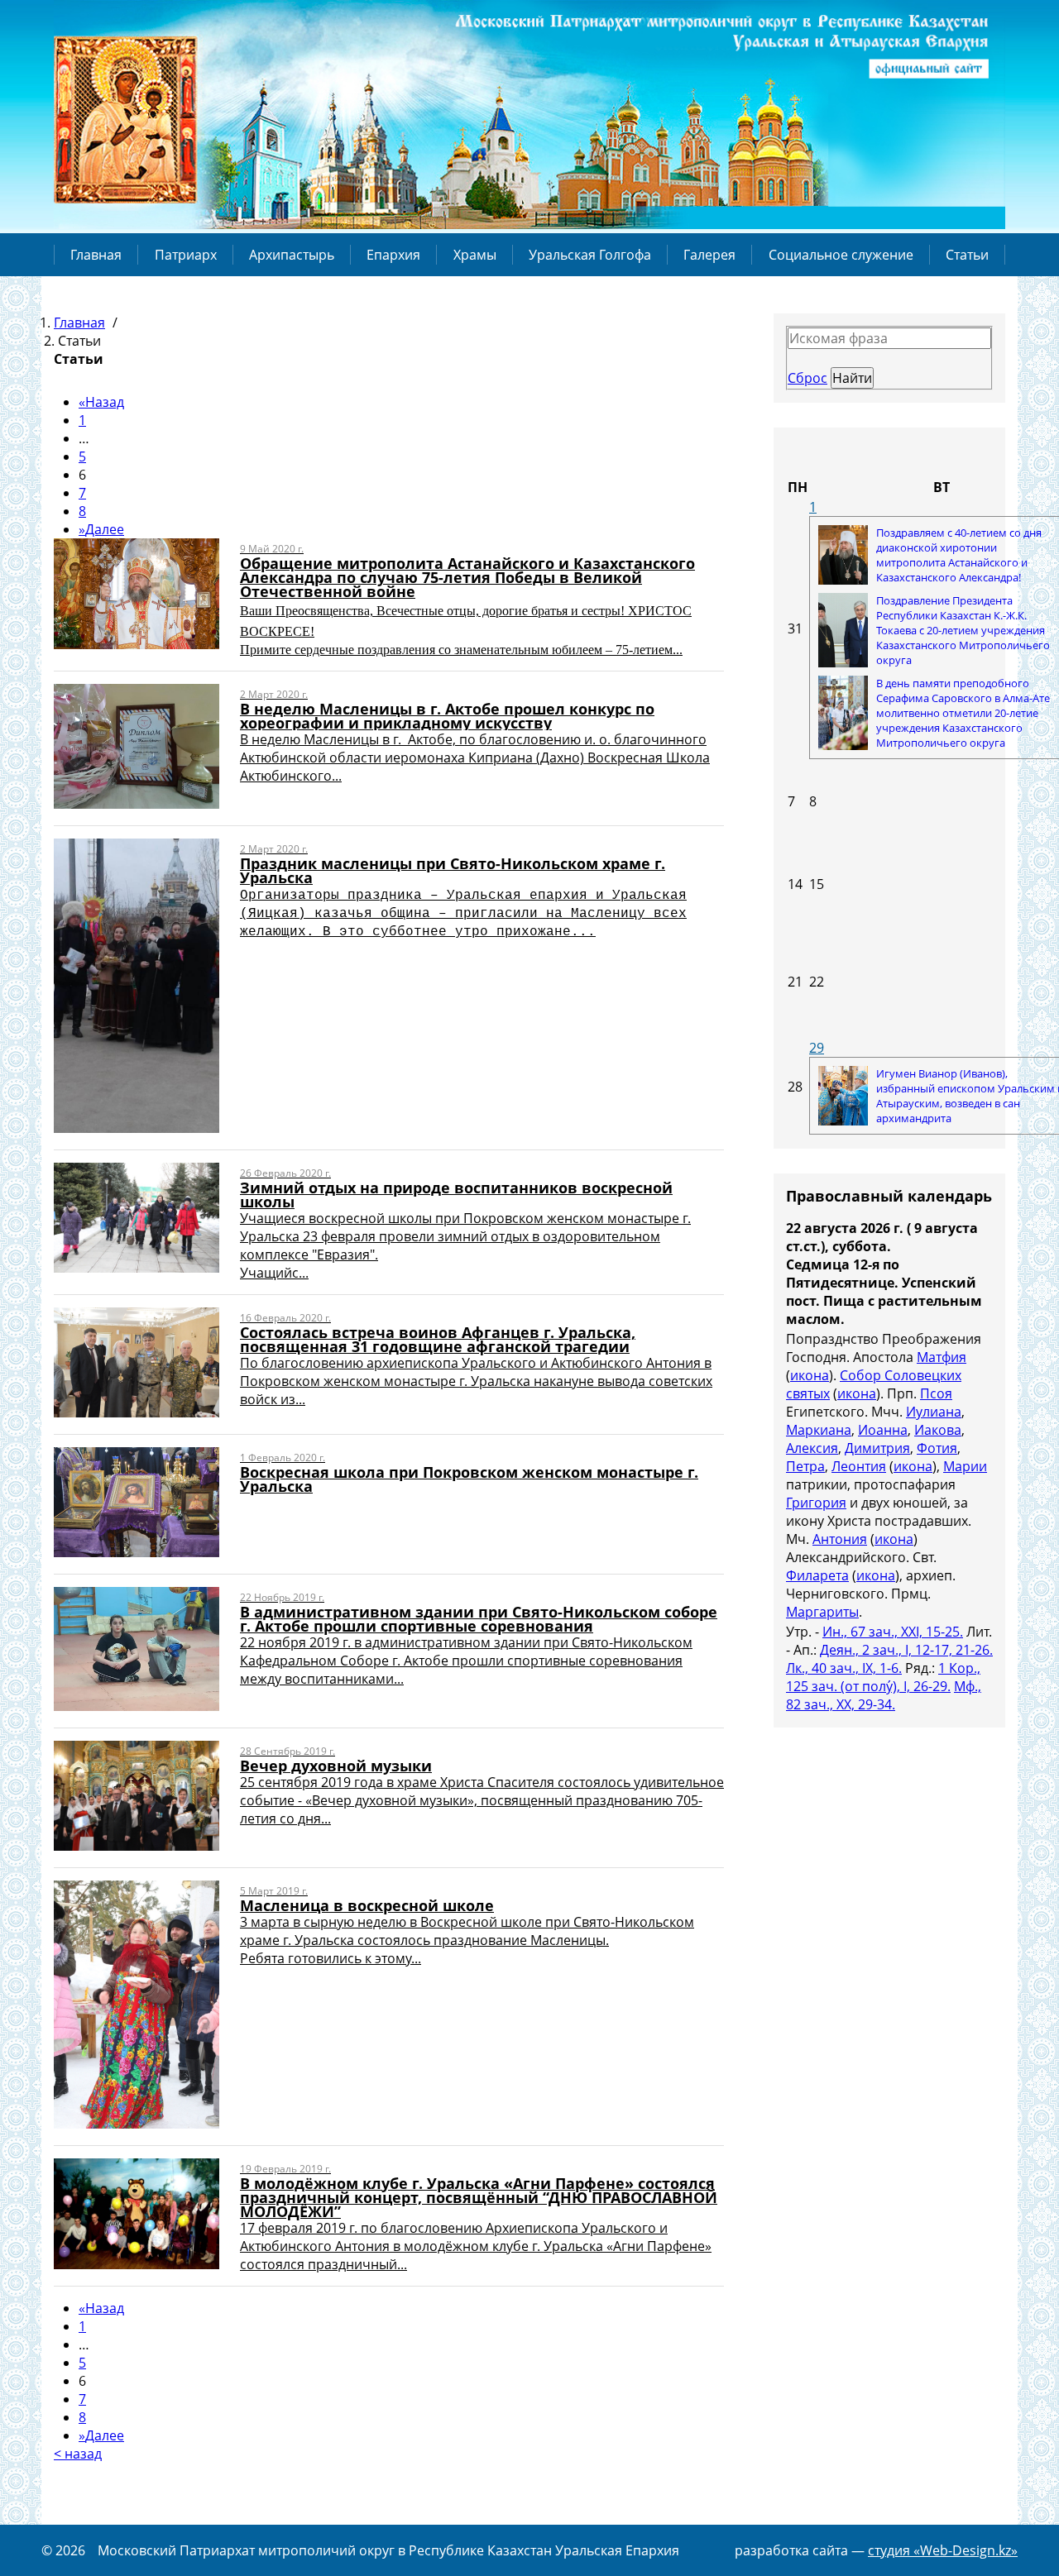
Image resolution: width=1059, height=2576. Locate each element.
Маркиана (819, 1430)
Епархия (393, 255)
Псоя (936, 1393)
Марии (965, 1466)
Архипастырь (292, 255)
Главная (96, 255)
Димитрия (877, 1448)
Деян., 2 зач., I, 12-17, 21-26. (906, 1650)
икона (810, 1375)
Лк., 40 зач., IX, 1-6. (844, 1668)
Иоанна (883, 1430)
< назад (78, 2454)
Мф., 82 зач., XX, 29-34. (884, 1695)
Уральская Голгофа (590, 255)
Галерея (709, 255)
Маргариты (822, 1612)
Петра (805, 1466)
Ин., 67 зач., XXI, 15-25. (893, 1632)
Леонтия (859, 1466)
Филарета (817, 1575)
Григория (816, 1503)
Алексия (812, 1448)
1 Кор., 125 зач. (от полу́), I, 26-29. (883, 1677)
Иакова (938, 1430)
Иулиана (934, 1412)
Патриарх (186, 255)
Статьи (967, 255)
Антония (840, 1539)
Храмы (475, 255)
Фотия (937, 1448)
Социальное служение (841, 255)
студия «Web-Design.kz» (943, 2550)
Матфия (942, 1357)
